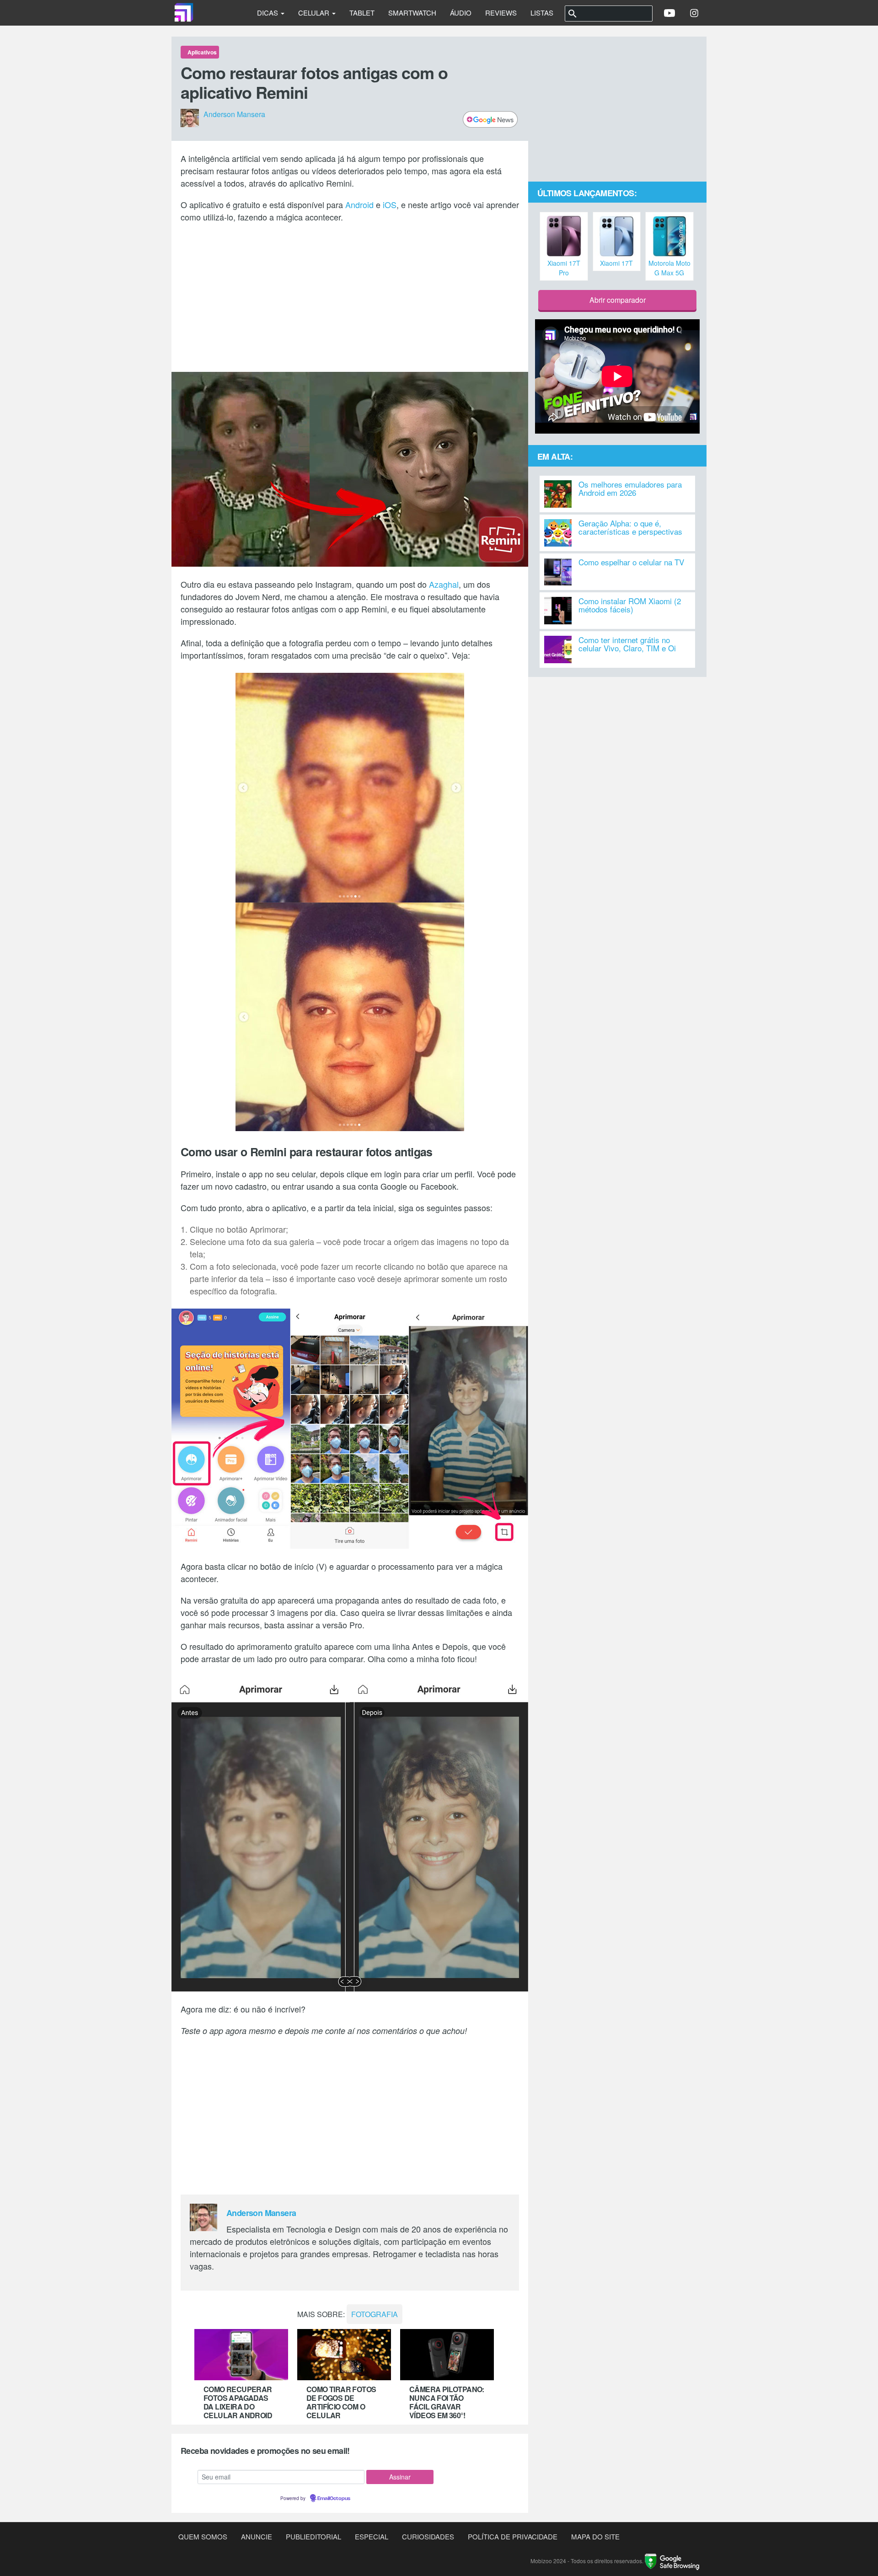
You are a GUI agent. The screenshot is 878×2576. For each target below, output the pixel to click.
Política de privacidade (513, 2536)
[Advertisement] (350, 296)
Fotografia (375, 2314)
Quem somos (203, 2536)
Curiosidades (428, 2536)
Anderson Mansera (234, 115)
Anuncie (257, 2536)
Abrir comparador (618, 300)
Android (359, 204)
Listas (542, 13)
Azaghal (444, 584)
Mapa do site (595, 2536)
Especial (372, 2536)
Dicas (268, 13)
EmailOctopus (334, 2499)
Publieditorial (313, 2536)
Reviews (501, 13)
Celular (315, 13)
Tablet (362, 13)
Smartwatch (412, 13)
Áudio (461, 13)
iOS (390, 204)
